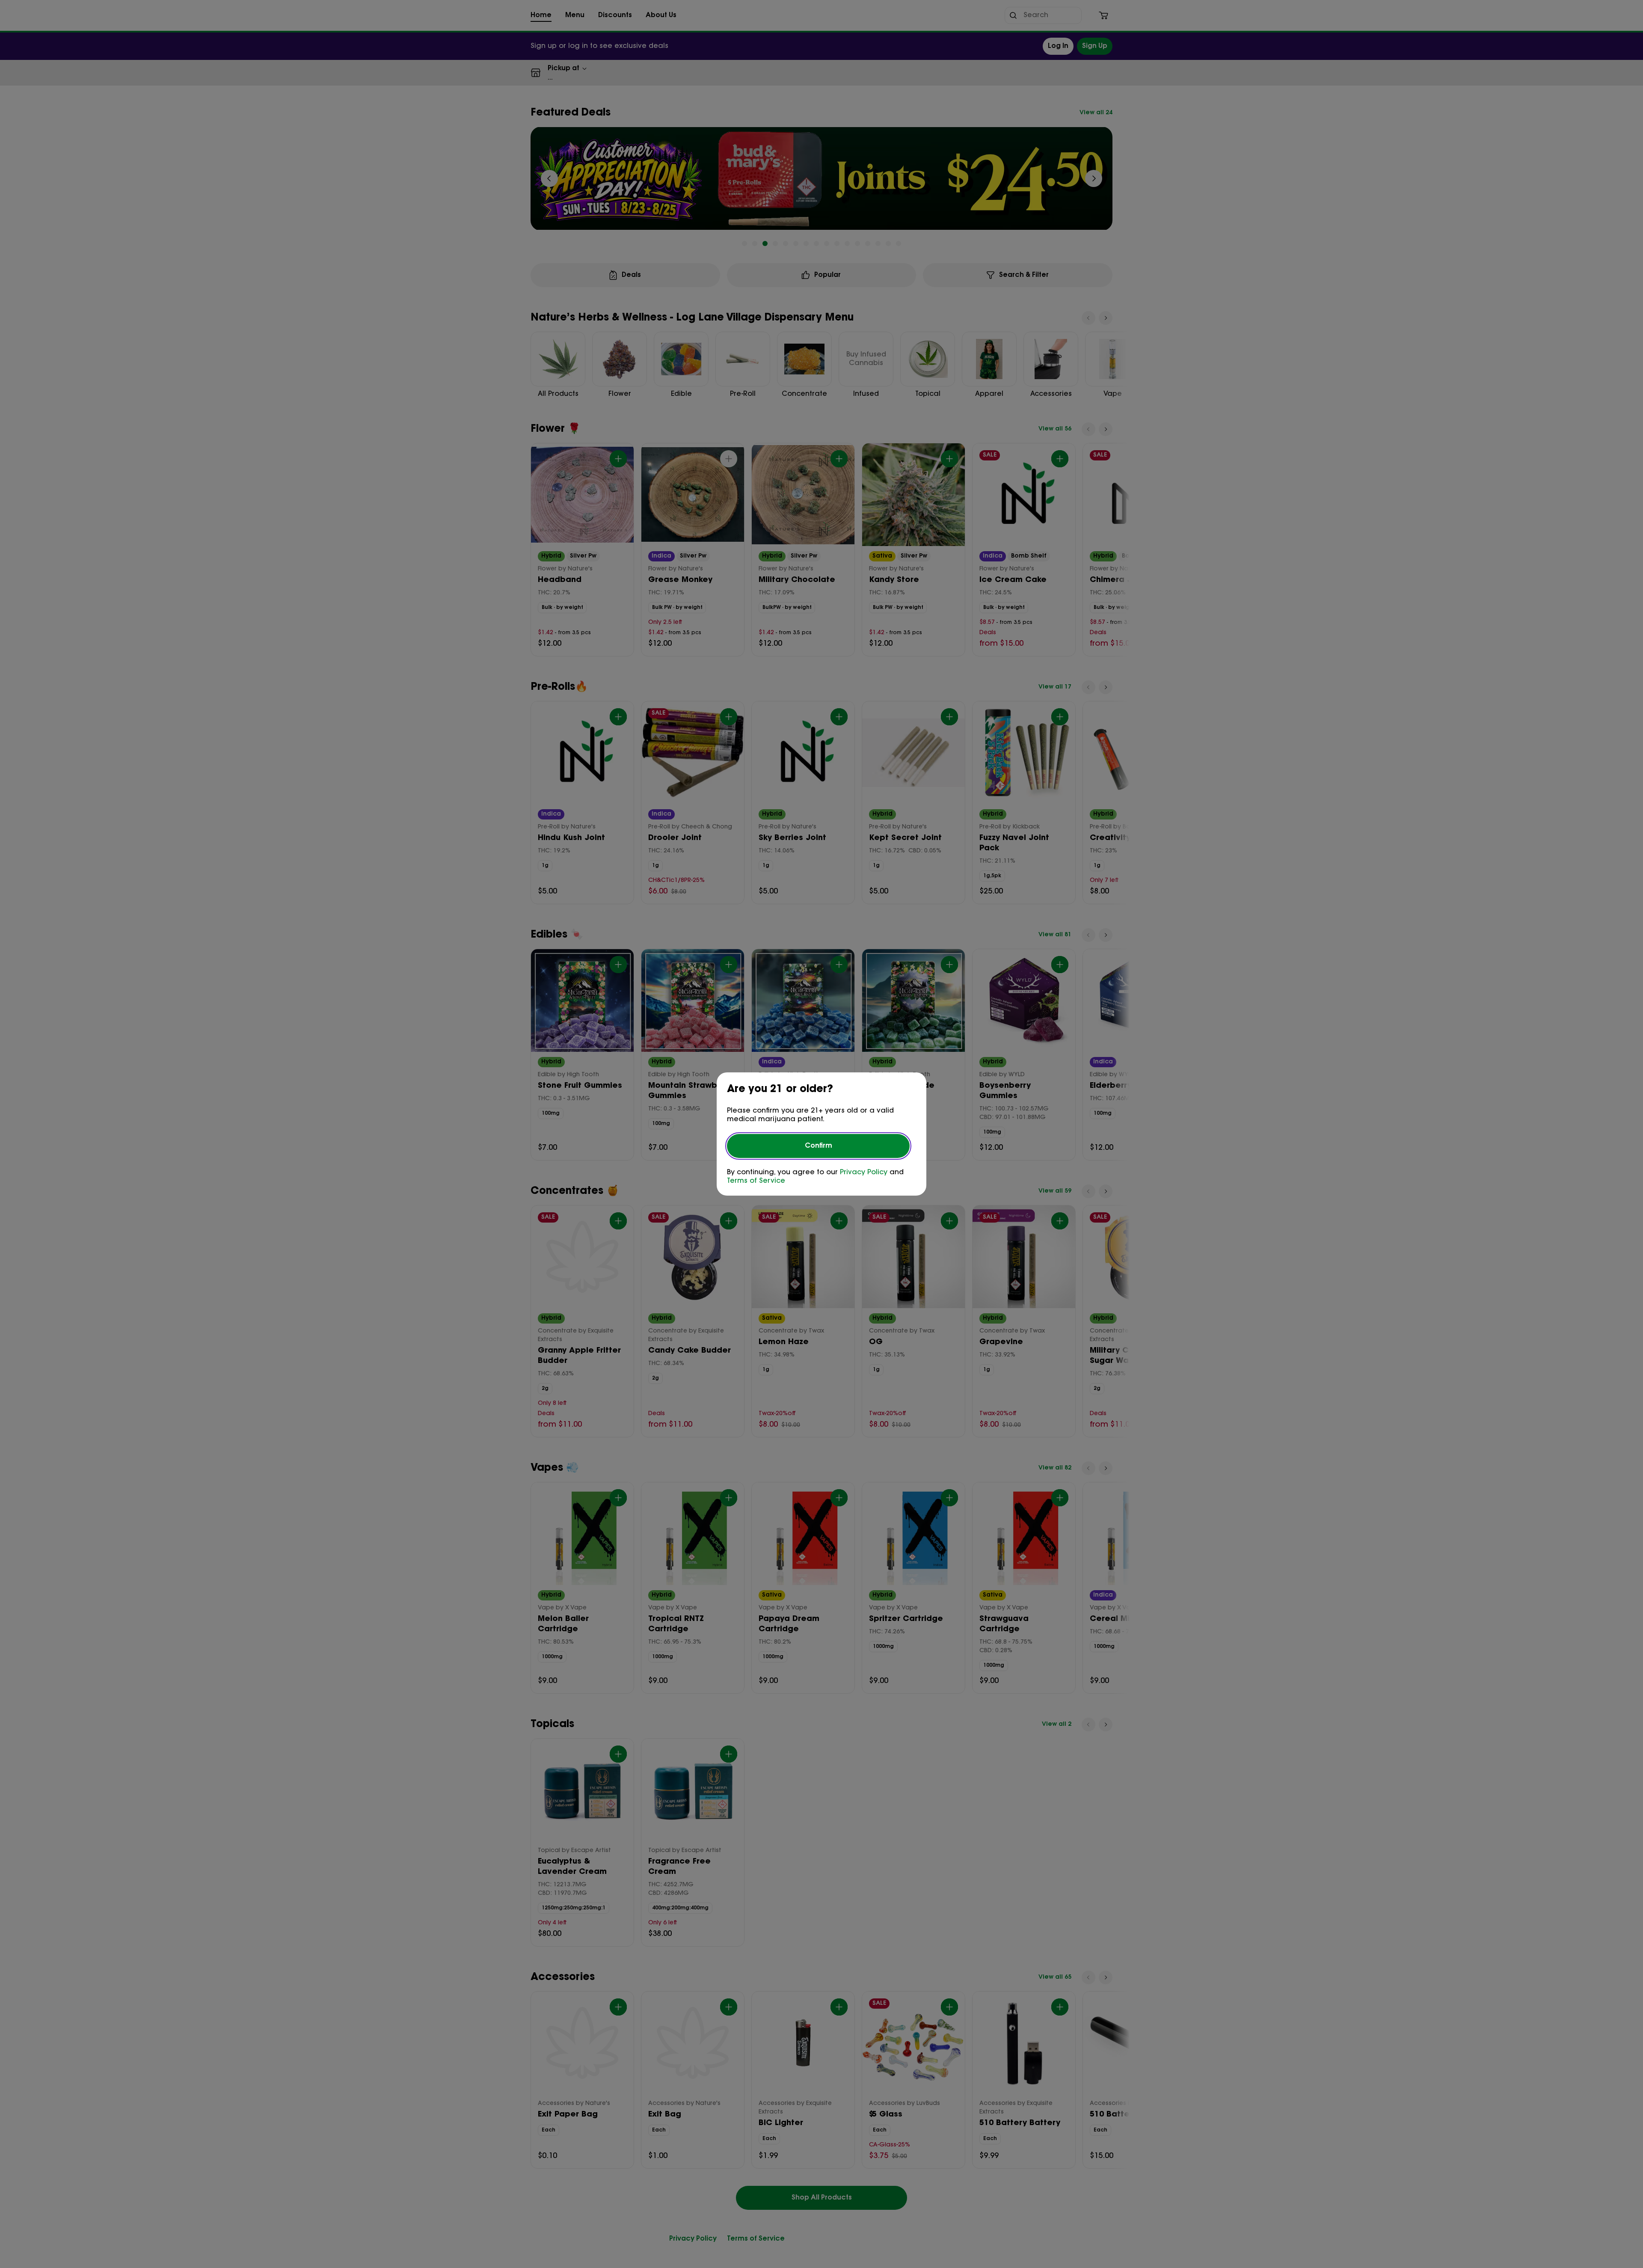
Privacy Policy (864, 1173)
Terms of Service (756, 1181)
